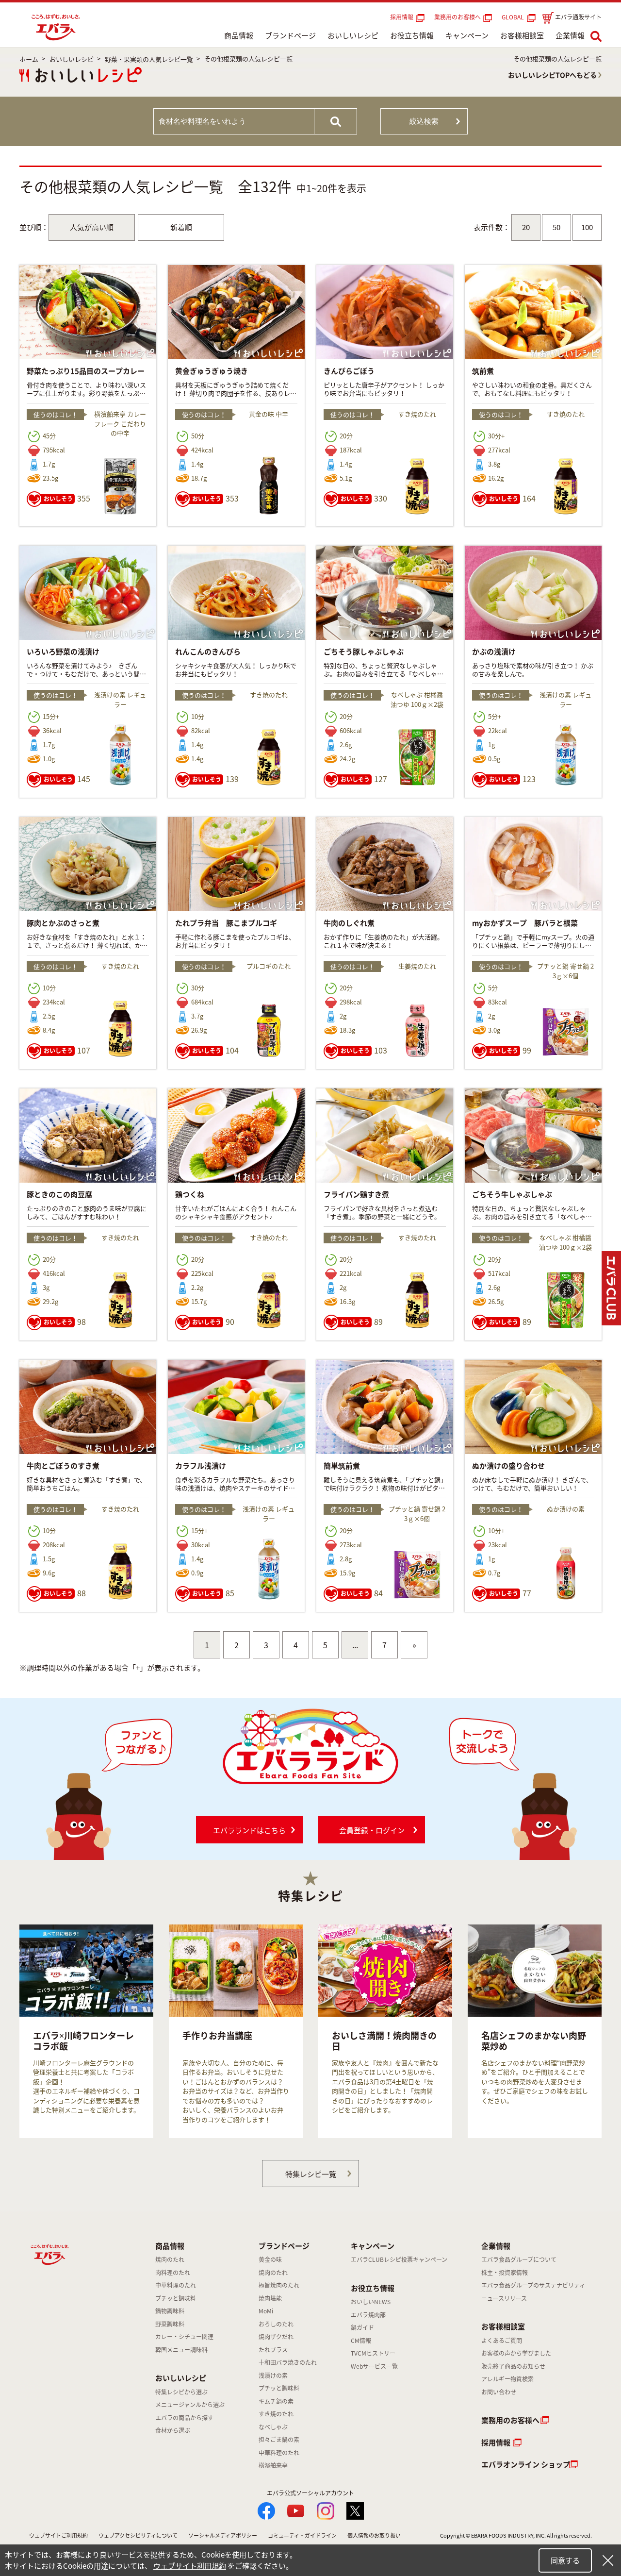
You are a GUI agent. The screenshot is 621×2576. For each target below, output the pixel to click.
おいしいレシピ (353, 35)
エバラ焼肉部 (368, 2315)
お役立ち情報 (412, 35)
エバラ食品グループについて (519, 2259)
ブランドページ (290, 35)
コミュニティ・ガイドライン (302, 2535)
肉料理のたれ (173, 2273)
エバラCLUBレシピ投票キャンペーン (399, 2259)
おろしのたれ (276, 2324)
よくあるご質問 (502, 2341)
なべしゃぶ (273, 2427)
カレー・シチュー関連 (184, 2337)
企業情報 (570, 35)
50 (556, 227)
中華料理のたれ (176, 2285)
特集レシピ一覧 (311, 2174)
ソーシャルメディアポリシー (223, 2535)
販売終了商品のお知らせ (513, 2366)
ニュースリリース (504, 2298)
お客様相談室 (522, 35)
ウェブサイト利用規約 (190, 2566)
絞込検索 (424, 121)
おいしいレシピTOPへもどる (552, 75)
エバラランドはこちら (249, 1830)
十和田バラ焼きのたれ (288, 2362)
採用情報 (402, 17)
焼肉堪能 (270, 2298)
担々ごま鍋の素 (279, 2440)
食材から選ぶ (173, 2430)
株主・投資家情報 (505, 2273)
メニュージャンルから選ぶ (190, 2405)
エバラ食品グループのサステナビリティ (533, 2285)
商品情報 (239, 35)
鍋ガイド (362, 2327)
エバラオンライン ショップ (526, 2464)
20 (526, 227)
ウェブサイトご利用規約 (58, 2535)
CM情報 (361, 2341)
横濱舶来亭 (273, 2465)
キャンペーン (467, 35)
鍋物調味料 (170, 2311)
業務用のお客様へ (458, 17)
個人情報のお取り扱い (374, 2535)
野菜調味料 (170, 2324)
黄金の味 (270, 2259)
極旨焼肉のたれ (279, 2285)
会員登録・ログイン (372, 1830)
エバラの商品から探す (184, 2418)
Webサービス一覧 (374, 2366)
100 (587, 227)
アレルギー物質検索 (507, 2379)
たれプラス (273, 2350)
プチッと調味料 (176, 2298)
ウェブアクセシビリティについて (138, 2535)
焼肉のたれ (170, 2259)
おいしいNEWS (371, 2302)
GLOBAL (514, 17)
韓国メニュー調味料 (181, 2350)
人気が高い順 (92, 227)
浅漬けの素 (273, 2375)
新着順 (181, 227)
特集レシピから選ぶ (181, 2392)
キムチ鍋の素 (276, 2401)
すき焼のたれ (276, 2414)
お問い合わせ (499, 2392)
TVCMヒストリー (373, 2353)
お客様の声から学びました (516, 2353)
